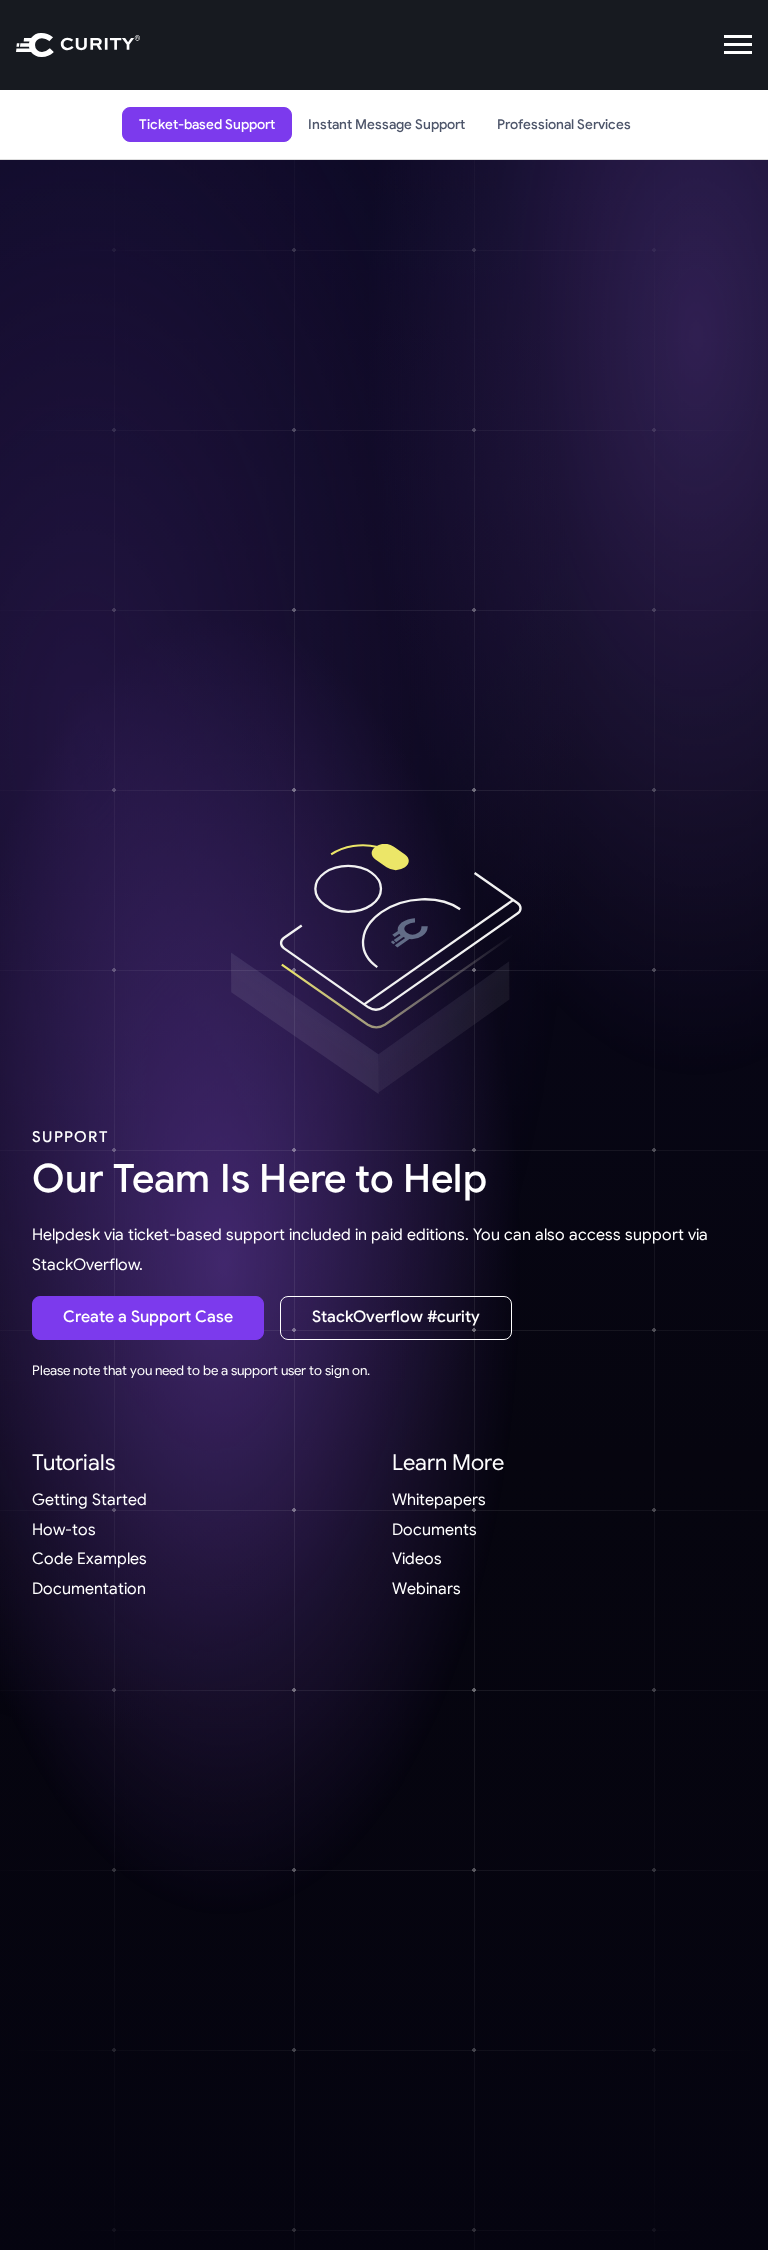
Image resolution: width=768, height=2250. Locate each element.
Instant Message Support (386, 124)
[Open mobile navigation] (738, 45)
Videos (417, 1559)
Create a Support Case (148, 1317)
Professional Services (564, 124)
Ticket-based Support (207, 124)
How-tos (64, 1530)
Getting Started (89, 1500)
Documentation (89, 1589)
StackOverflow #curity (396, 1317)
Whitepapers (439, 1500)
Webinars (426, 1589)
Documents (434, 1530)
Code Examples (89, 1559)
